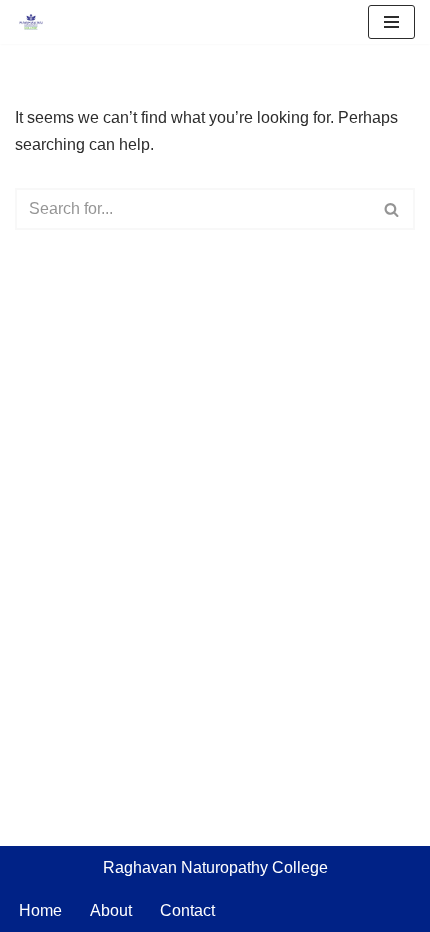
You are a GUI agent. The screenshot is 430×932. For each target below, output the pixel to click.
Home (40, 910)
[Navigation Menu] (391, 22)
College (300, 867)
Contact (187, 910)
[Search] (392, 209)
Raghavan (142, 867)
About (111, 910)
